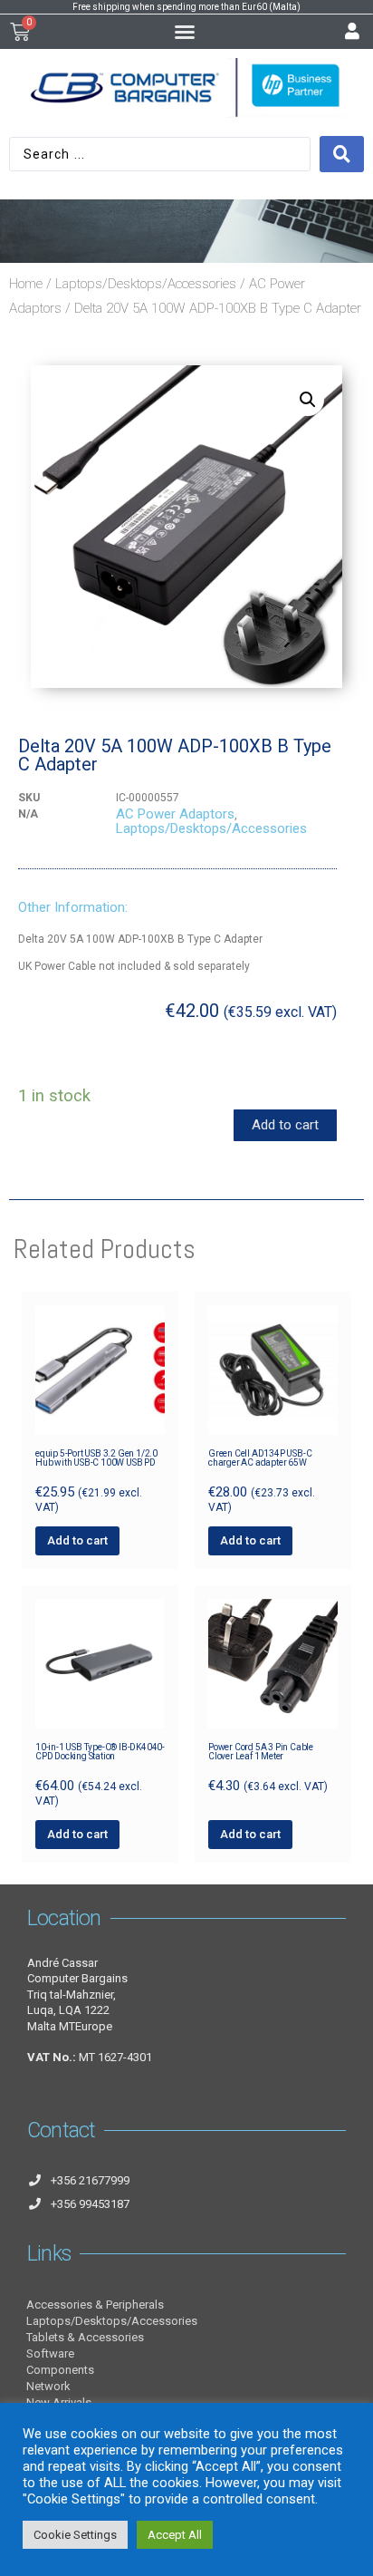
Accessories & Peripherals (95, 2305)
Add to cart (285, 1125)
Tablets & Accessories (85, 2337)
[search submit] (342, 154)
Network (48, 2386)
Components (60, 2370)
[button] (185, 32)
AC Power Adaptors (175, 814)
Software (50, 2353)
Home (26, 284)
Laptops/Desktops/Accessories (146, 284)
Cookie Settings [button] (75, 2535)
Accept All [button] (175, 2535)
